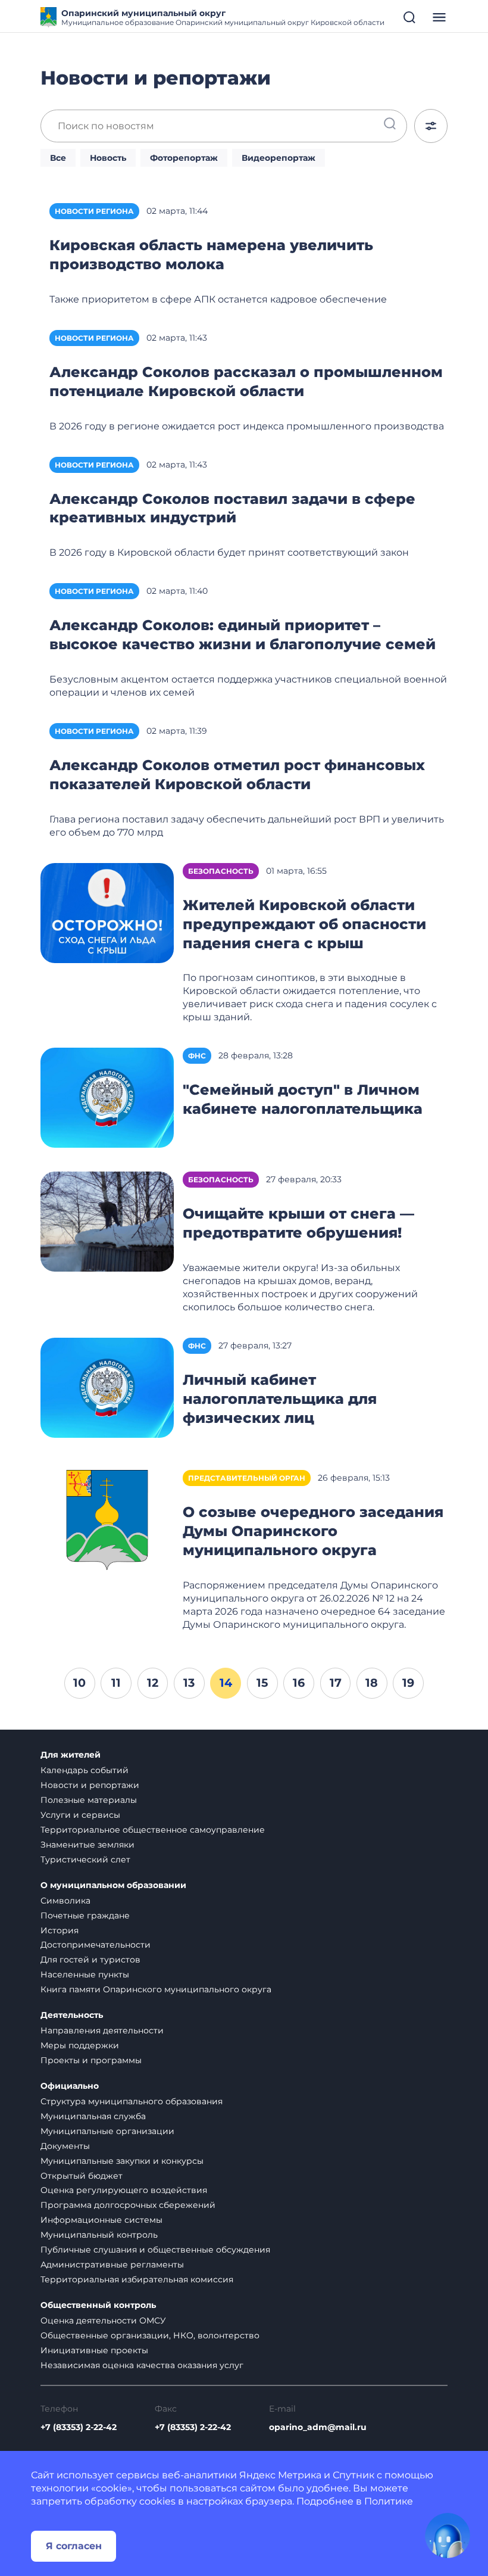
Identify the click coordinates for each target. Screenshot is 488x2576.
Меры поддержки (80, 2045)
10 (79, 1683)
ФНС (197, 1056)
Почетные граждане (85, 1915)
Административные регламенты (112, 2264)
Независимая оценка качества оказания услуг (142, 2365)
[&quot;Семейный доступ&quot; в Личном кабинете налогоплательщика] (107, 1097)
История (60, 1930)
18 (372, 1683)
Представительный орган (247, 1478)
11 (116, 1683)
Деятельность (72, 2015)
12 (153, 1683)
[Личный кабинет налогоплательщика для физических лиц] (107, 1387)
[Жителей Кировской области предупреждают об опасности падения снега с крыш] (107, 912)
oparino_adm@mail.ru (318, 2427)
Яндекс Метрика (280, 2475)
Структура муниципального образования (132, 2101)
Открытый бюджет (82, 2176)
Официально (70, 2086)
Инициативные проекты (94, 2350)
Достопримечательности (96, 1945)
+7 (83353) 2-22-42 (79, 2427)
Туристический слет (85, 1859)
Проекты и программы (91, 2060)
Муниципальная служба (93, 2116)
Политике (389, 2501)
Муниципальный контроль (99, 2235)
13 (189, 1683)
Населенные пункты (85, 1974)
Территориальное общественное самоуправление (153, 1830)
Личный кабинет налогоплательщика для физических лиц (280, 1399)
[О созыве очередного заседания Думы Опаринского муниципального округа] (107, 1520)
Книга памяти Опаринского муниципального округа (156, 1989)
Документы (65, 2146)
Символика (65, 1901)
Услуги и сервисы (80, 1815)
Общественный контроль (98, 2305)
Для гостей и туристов (90, 1960)
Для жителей (71, 1755)
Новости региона (94, 211)
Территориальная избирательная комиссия (137, 2279)
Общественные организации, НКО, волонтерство (150, 2335)
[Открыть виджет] (448, 2535)
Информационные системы (101, 2220)
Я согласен (74, 2546)
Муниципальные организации (107, 2131)
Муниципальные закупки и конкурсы (122, 2161)
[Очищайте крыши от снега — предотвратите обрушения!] (107, 1221)
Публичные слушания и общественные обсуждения (155, 2250)
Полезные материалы (89, 1800)
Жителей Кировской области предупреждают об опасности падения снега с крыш (304, 924)
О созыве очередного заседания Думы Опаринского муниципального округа (313, 1531)
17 (336, 1683)
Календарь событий (85, 1770)
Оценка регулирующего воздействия (124, 2190)
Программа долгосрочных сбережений (128, 2205)
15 (262, 1683)
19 (408, 1683)
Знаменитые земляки (87, 1845)
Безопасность (221, 871)
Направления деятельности (102, 2030)
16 (299, 1683)
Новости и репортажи (90, 1785)
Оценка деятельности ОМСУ (103, 2320)
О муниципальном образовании (113, 1885)
